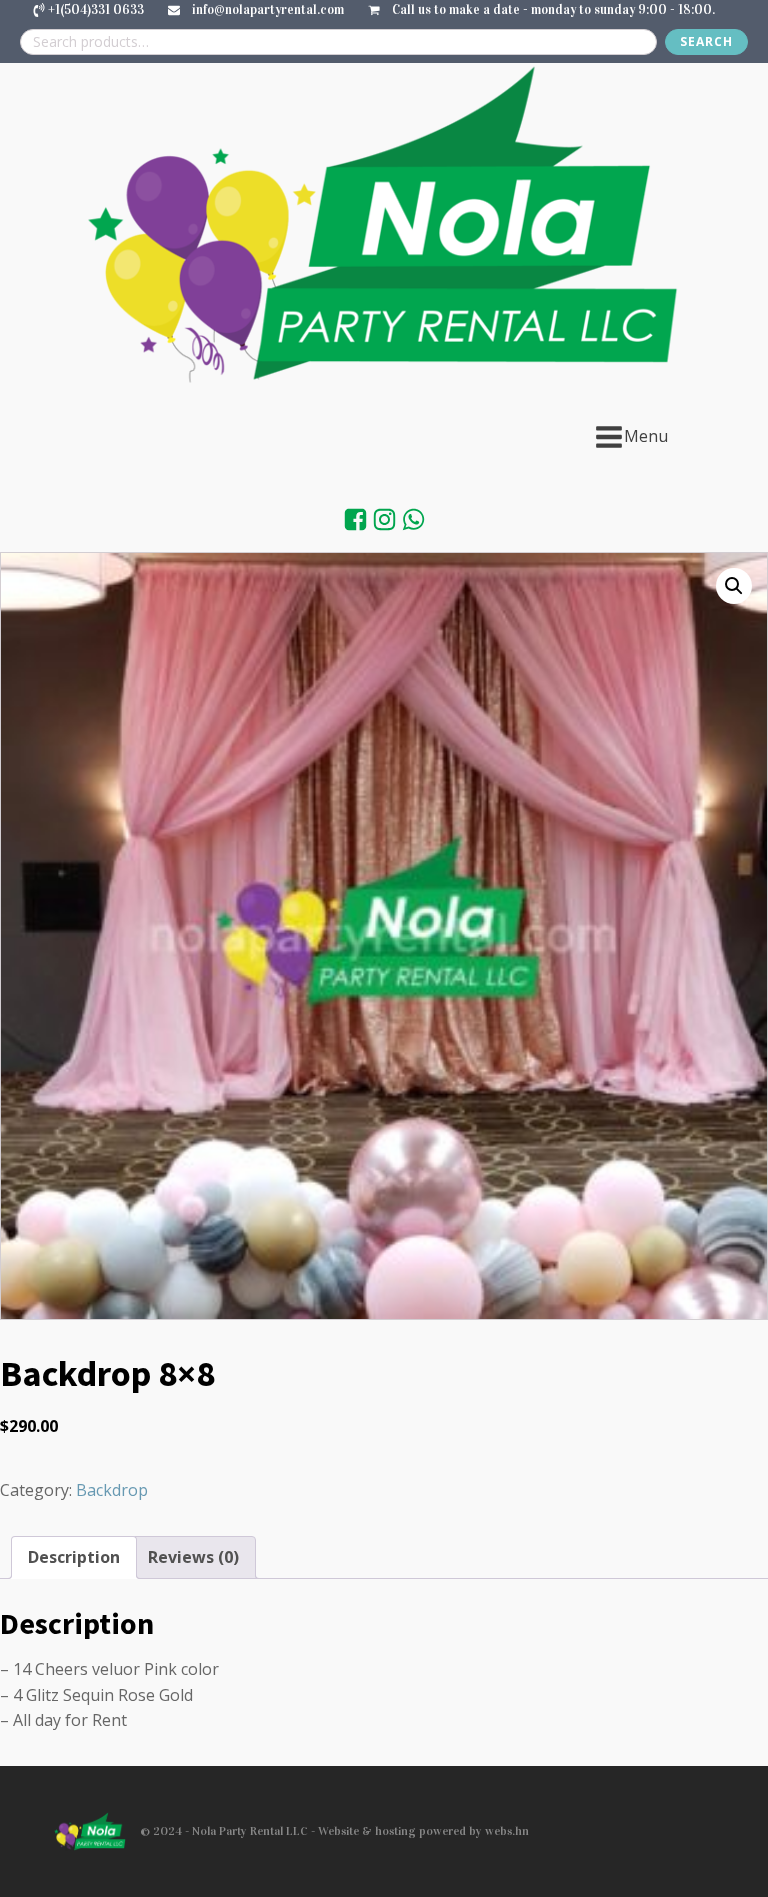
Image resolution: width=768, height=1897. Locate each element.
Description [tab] (74, 1557)
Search (706, 41)
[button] (734, 586)
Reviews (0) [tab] (193, 1557)
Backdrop (112, 1490)
